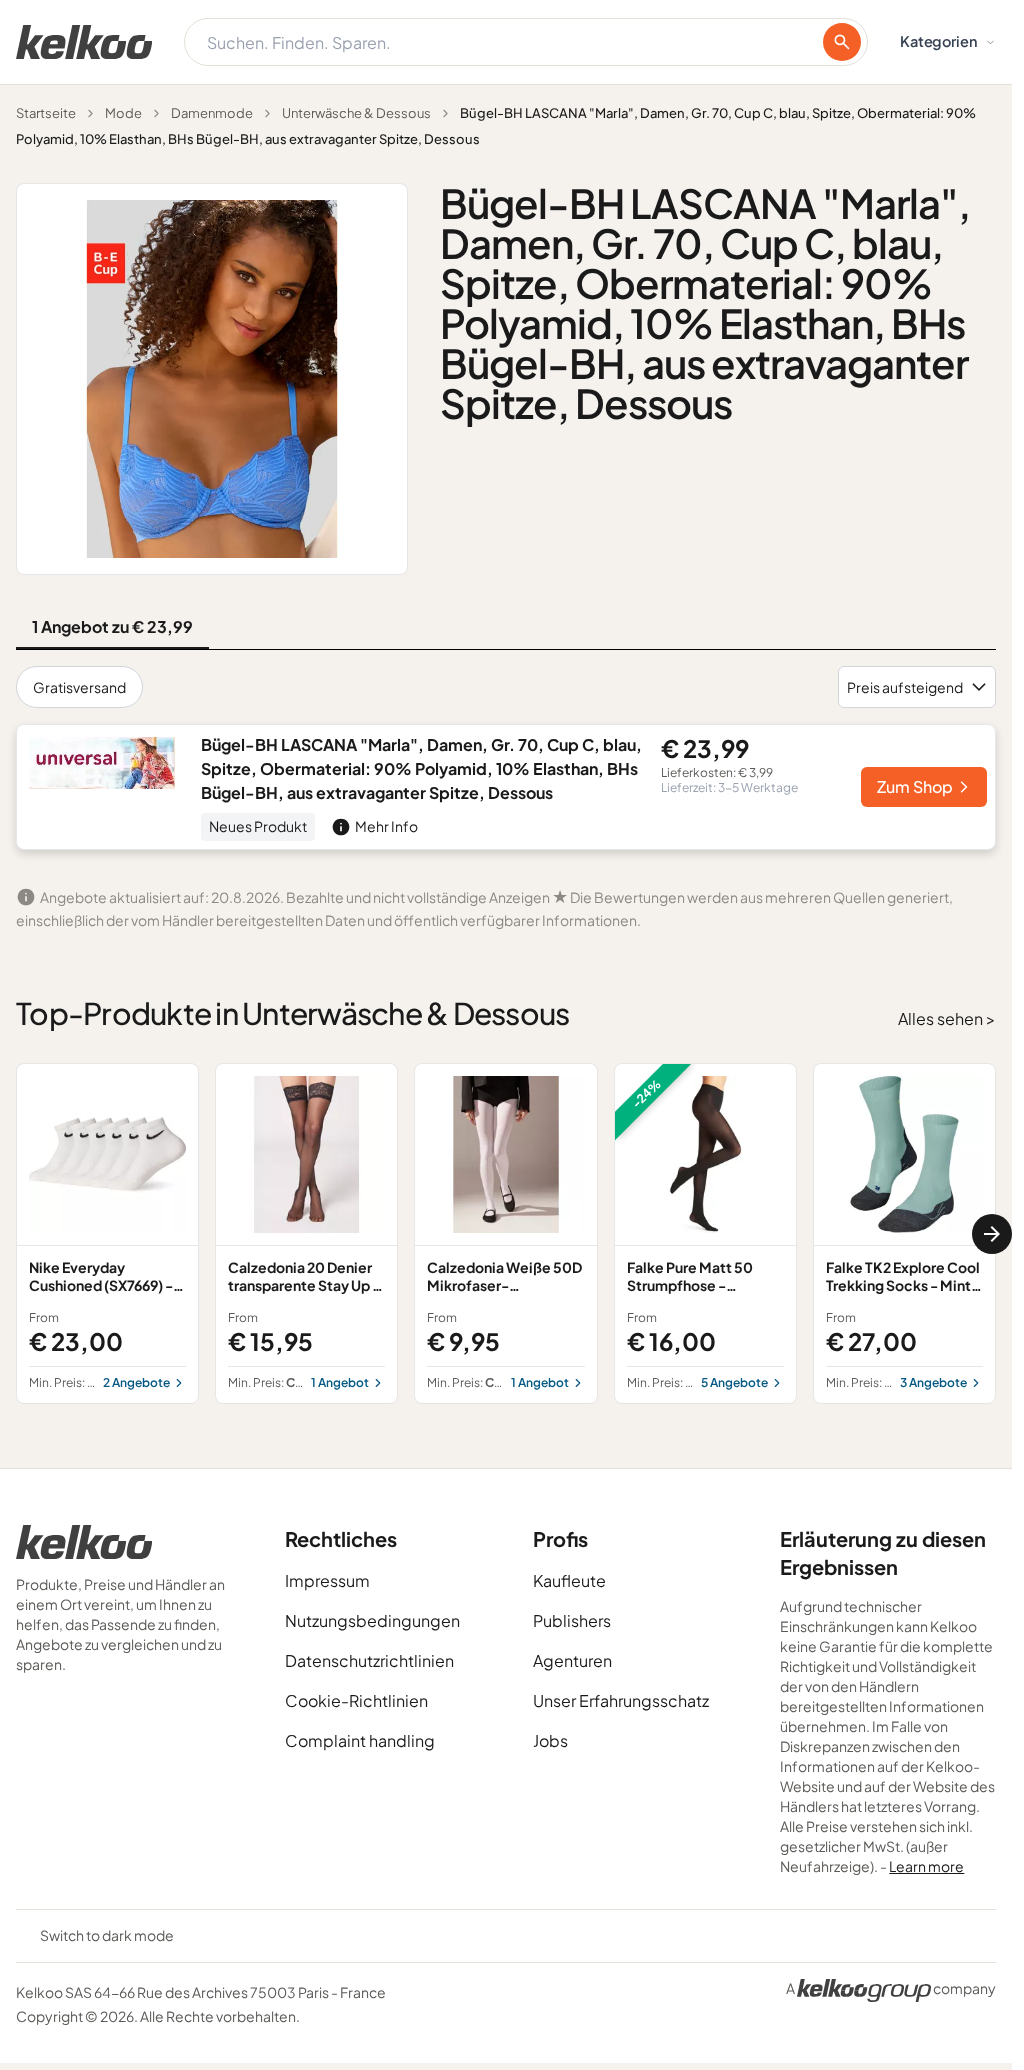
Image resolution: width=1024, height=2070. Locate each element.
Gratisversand (79, 687)
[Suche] (842, 42)
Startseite (46, 113)
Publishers (572, 1620)
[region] (506, 1234)
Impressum (327, 1580)
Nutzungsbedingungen (372, 1620)
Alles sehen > (947, 1018)
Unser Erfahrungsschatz (621, 1700)
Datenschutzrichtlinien (369, 1660)
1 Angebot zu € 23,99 (112, 626)
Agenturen (572, 1660)
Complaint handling (360, 1740)
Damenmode (212, 113)
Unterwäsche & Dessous (356, 113)
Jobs (550, 1740)
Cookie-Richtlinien (356, 1700)
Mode (123, 113)
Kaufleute (569, 1580)
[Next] (992, 1234)
